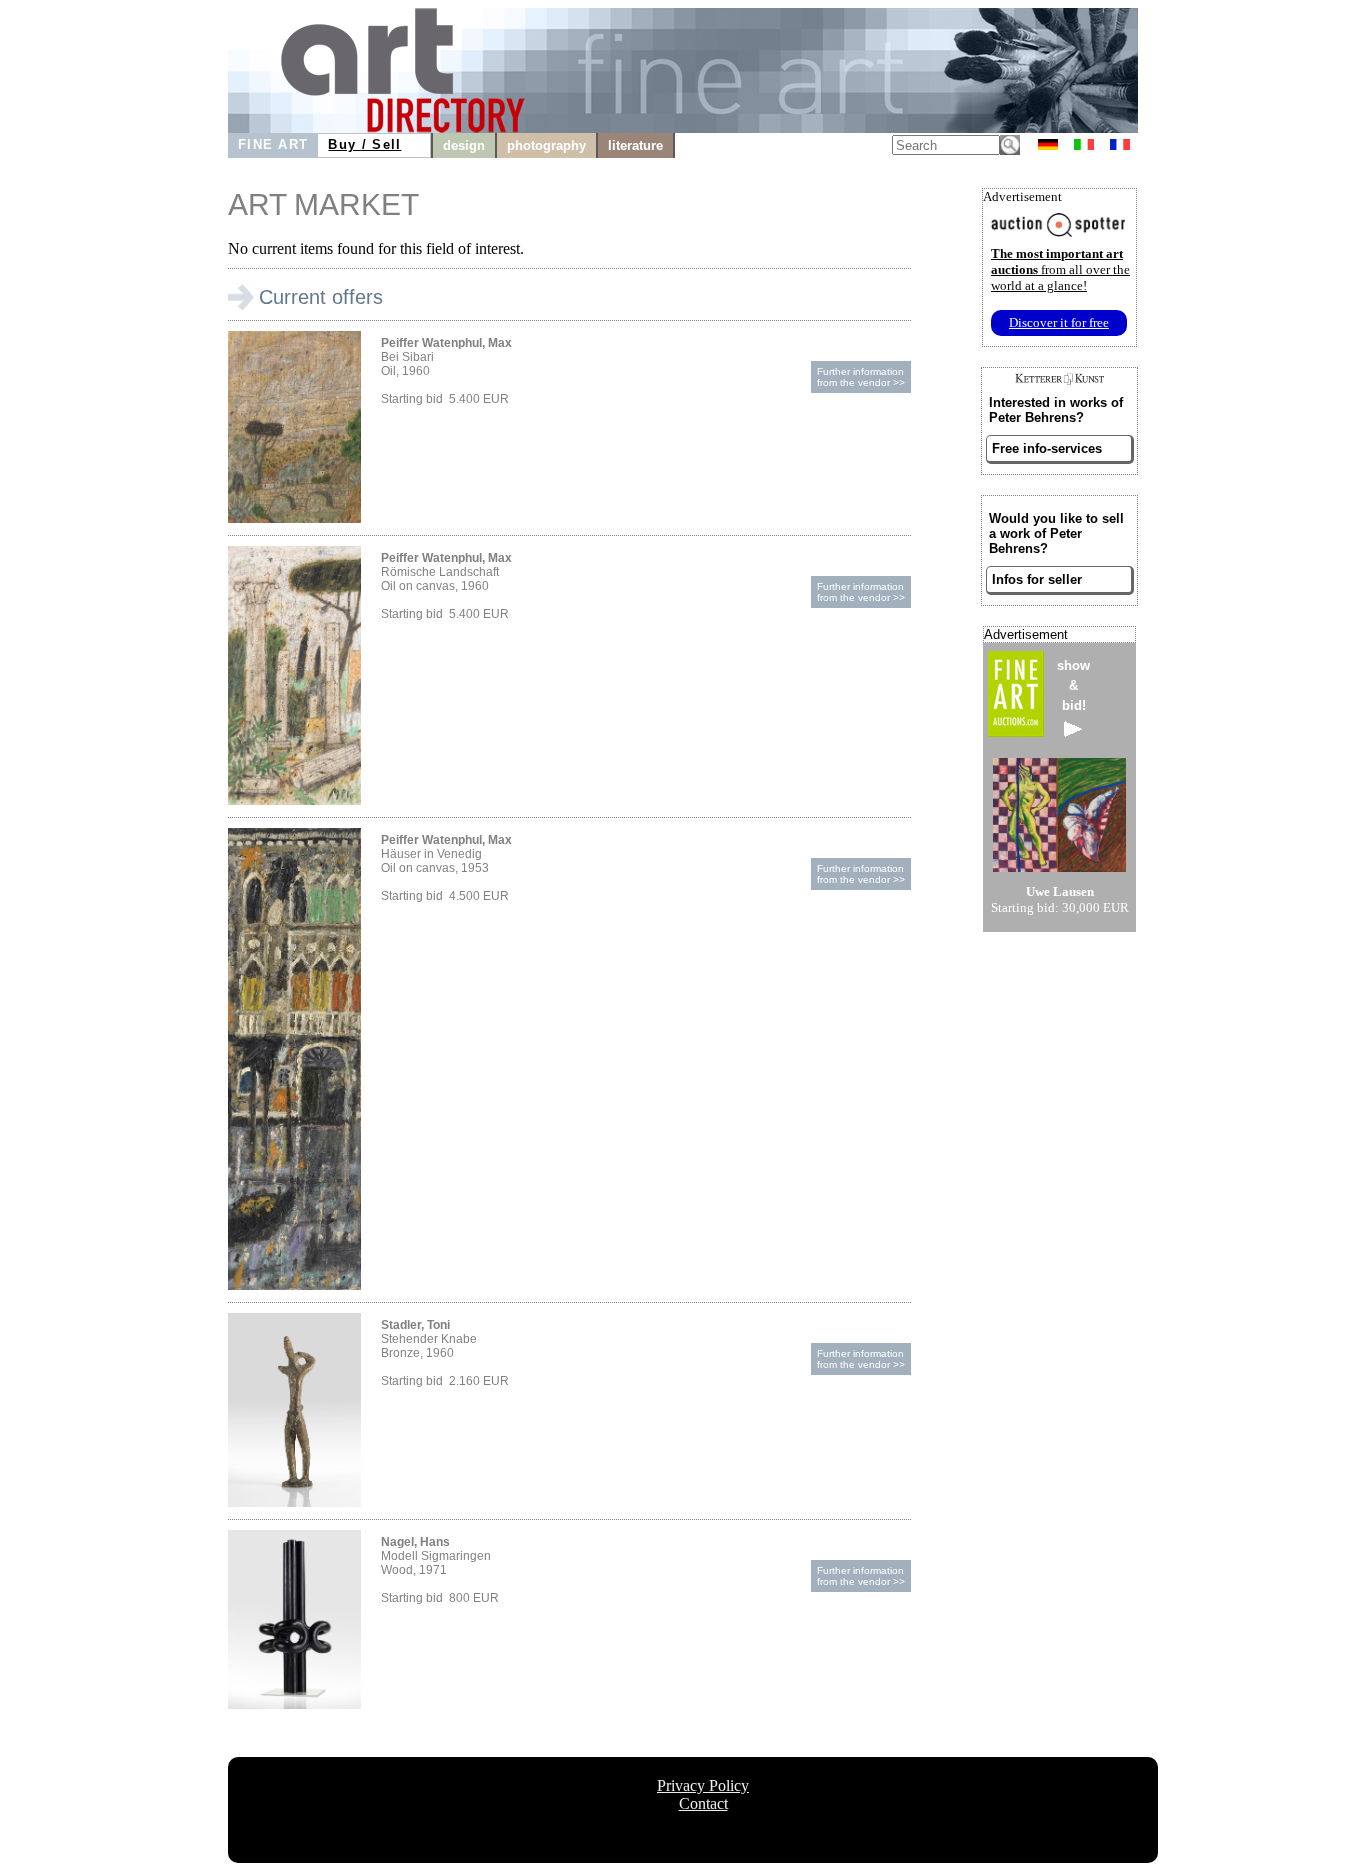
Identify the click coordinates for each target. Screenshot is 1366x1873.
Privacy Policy (703, 1785)
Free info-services (1047, 448)
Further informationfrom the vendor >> (861, 377)
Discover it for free (1059, 322)
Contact (703, 1803)
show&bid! (1073, 685)
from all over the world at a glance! (1060, 269)
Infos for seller (1037, 579)
